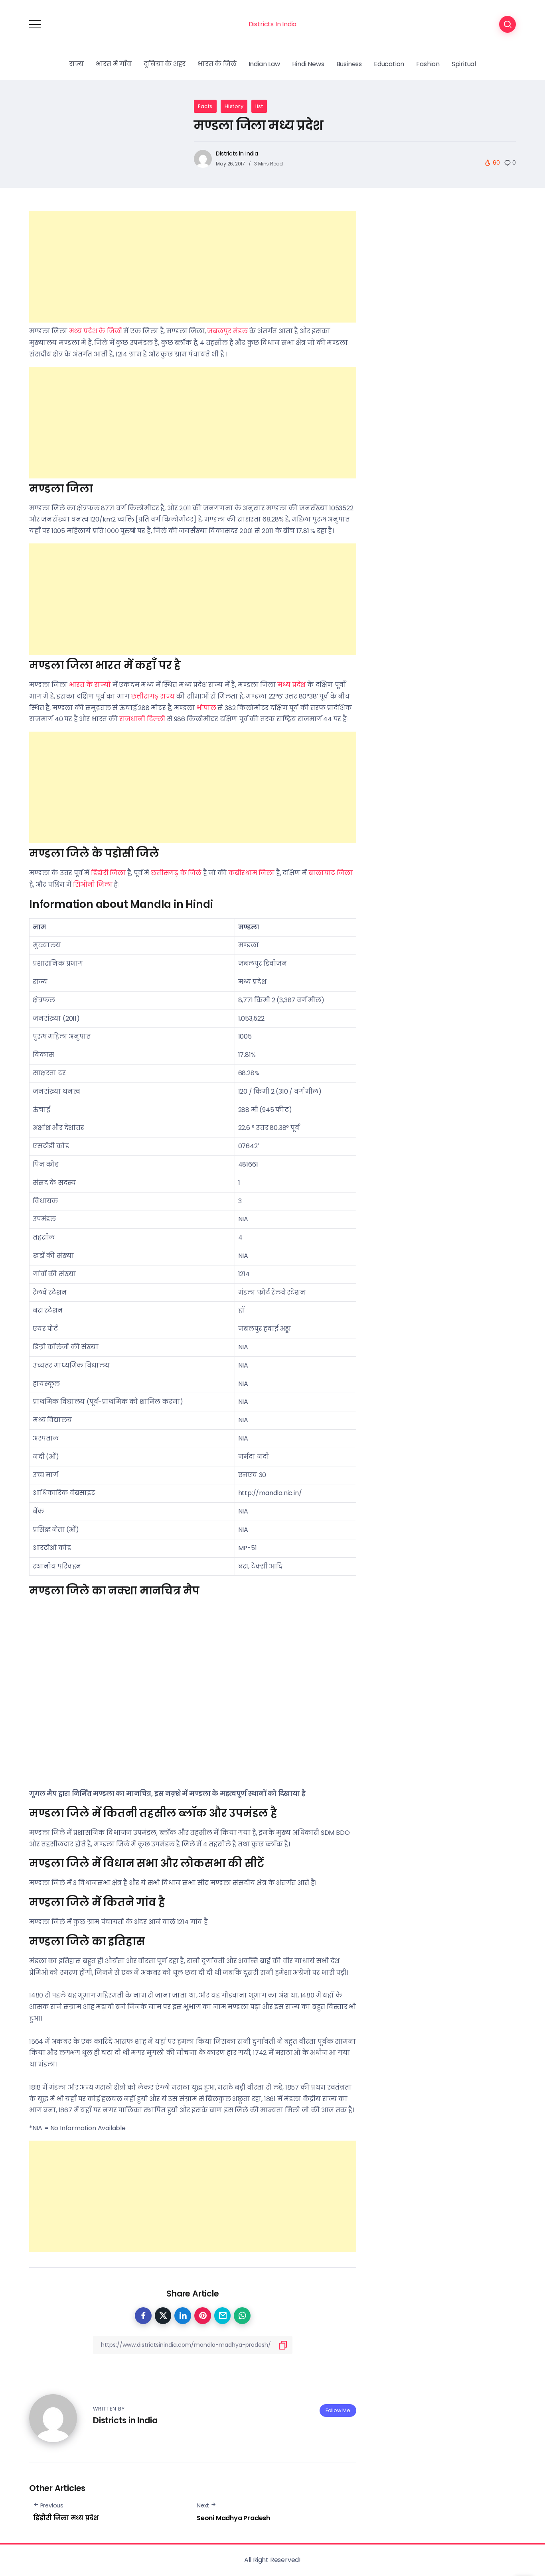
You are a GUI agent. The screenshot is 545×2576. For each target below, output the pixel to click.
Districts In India (272, 24)
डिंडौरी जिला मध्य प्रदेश (66, 2518)
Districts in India (237, 153)
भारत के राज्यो (90, 685)
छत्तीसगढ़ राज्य (153, 696)
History (234, 106)
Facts (205, 106)
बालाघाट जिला (331, 873)
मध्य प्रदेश (291, 685)
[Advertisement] (193, 267)
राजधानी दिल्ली (142, 719)
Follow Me (338, 2410)
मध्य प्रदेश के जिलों (96, 331)
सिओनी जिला (93, 885)
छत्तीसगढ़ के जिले (176, 873)
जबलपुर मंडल (227, 331)
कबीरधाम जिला (251, 873)
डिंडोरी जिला (108, 873)
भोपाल (206, 708)
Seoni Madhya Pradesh (233, 2518)
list (259, 106)
